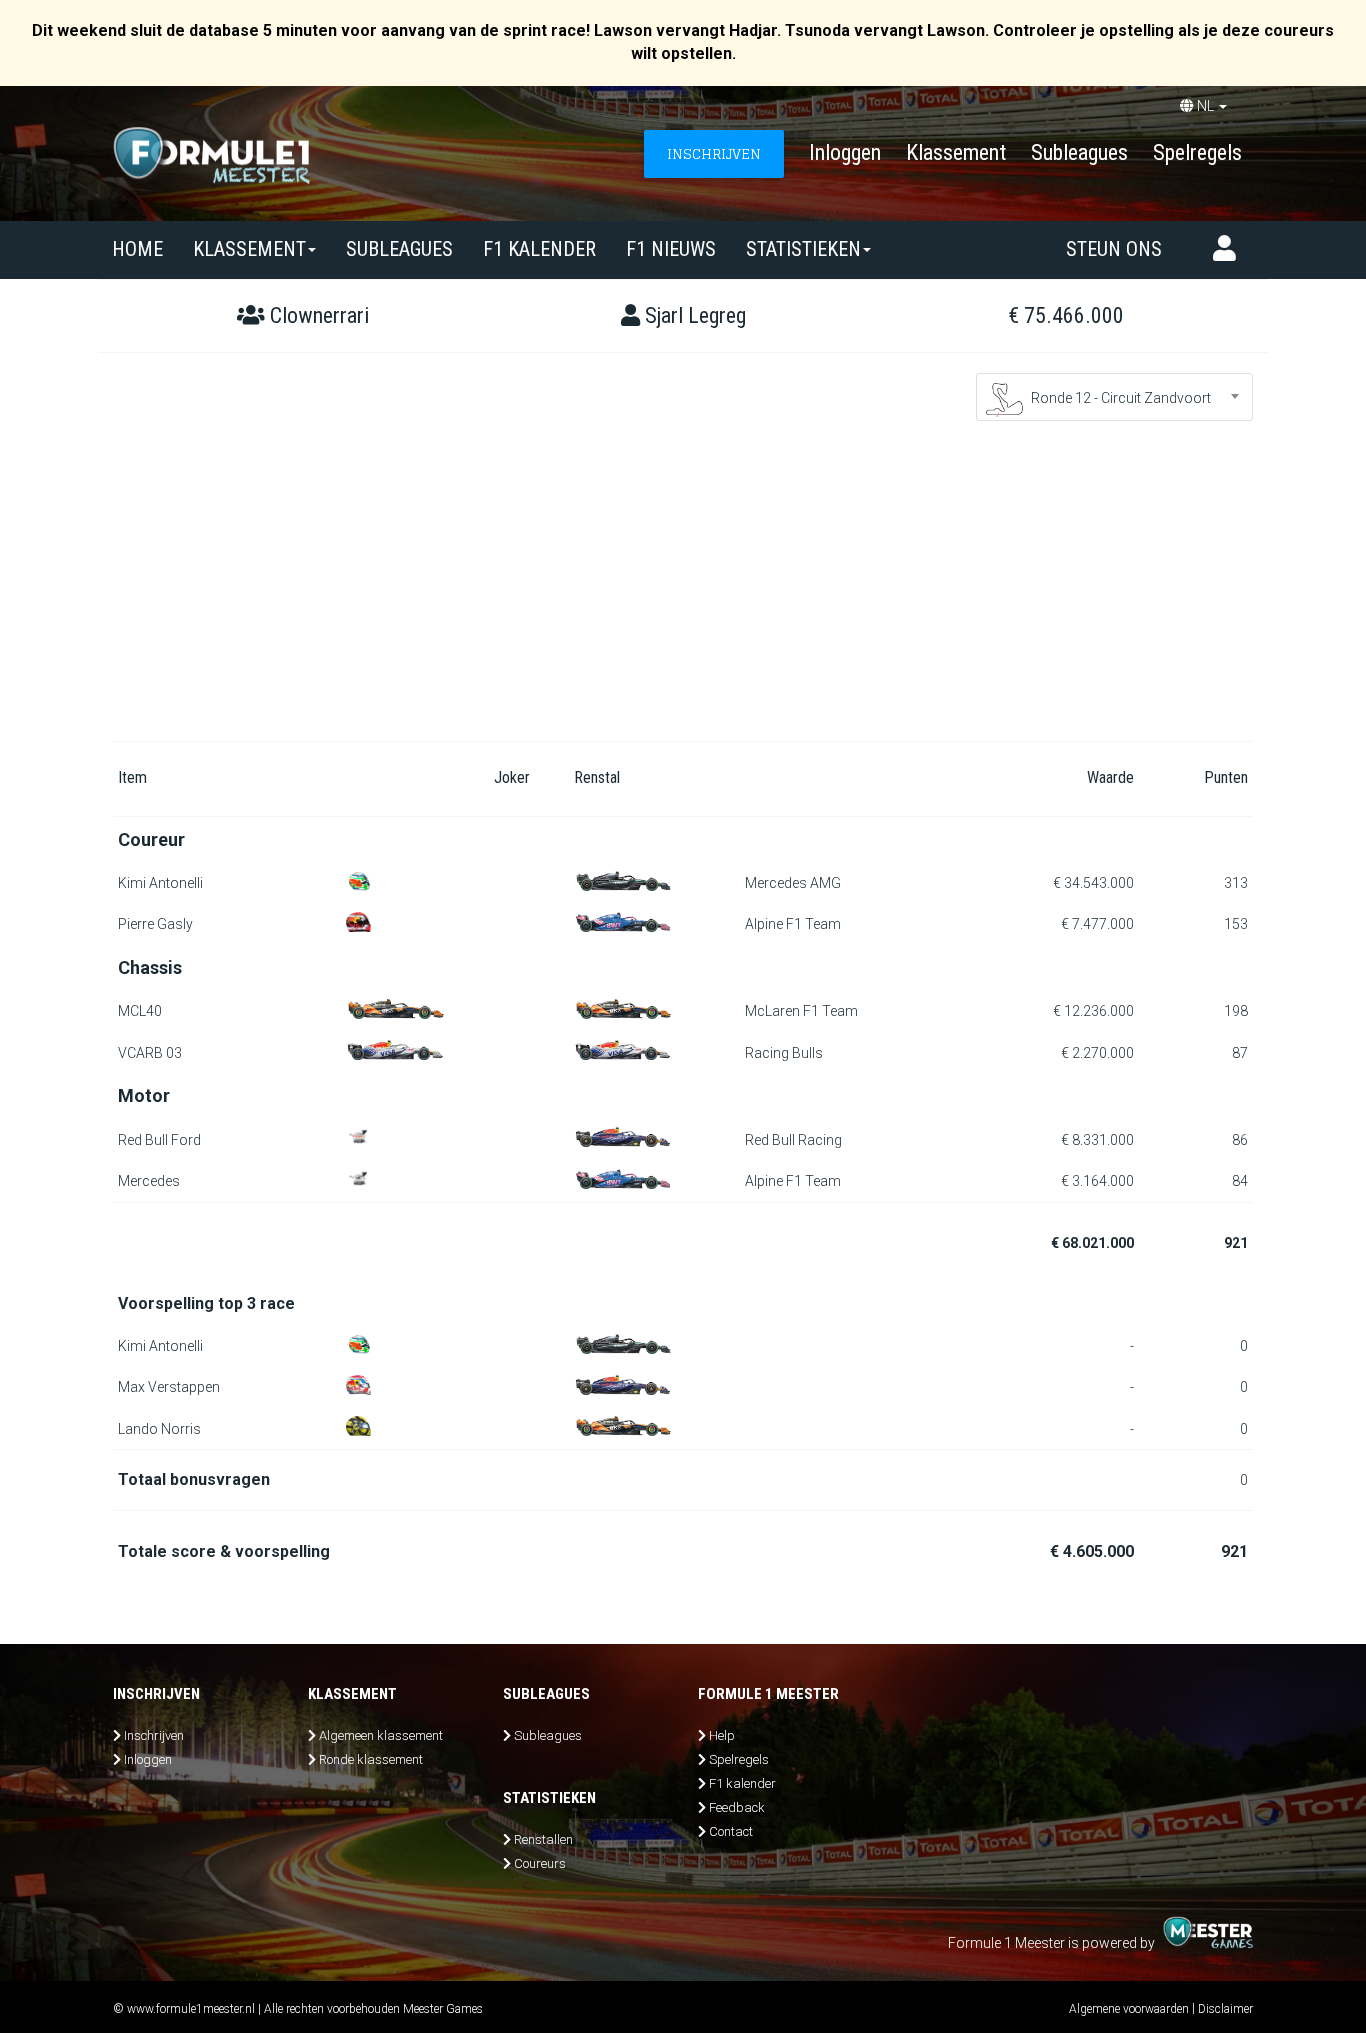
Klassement (956, 152)
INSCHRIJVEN (714, 153)
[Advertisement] (683, 591)
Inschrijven (154, 1735)
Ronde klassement (371, 1759)
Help (722, 1735)
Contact (731, 1831)
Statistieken (803, 249)
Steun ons (1114, 249)
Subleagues (1079, 152)
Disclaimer (1225, 2009)
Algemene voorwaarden (1129, 2009)
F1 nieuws (671, 249)
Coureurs (540, 1863)
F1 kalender (539, 249)
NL (1205, 106)
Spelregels (1197, 152)
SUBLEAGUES (399, 249)
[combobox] (1115, 397)
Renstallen (543, 1839)
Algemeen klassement (381, 1735)
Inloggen (845, 152)
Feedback (737, 1807)
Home (137, 249)
